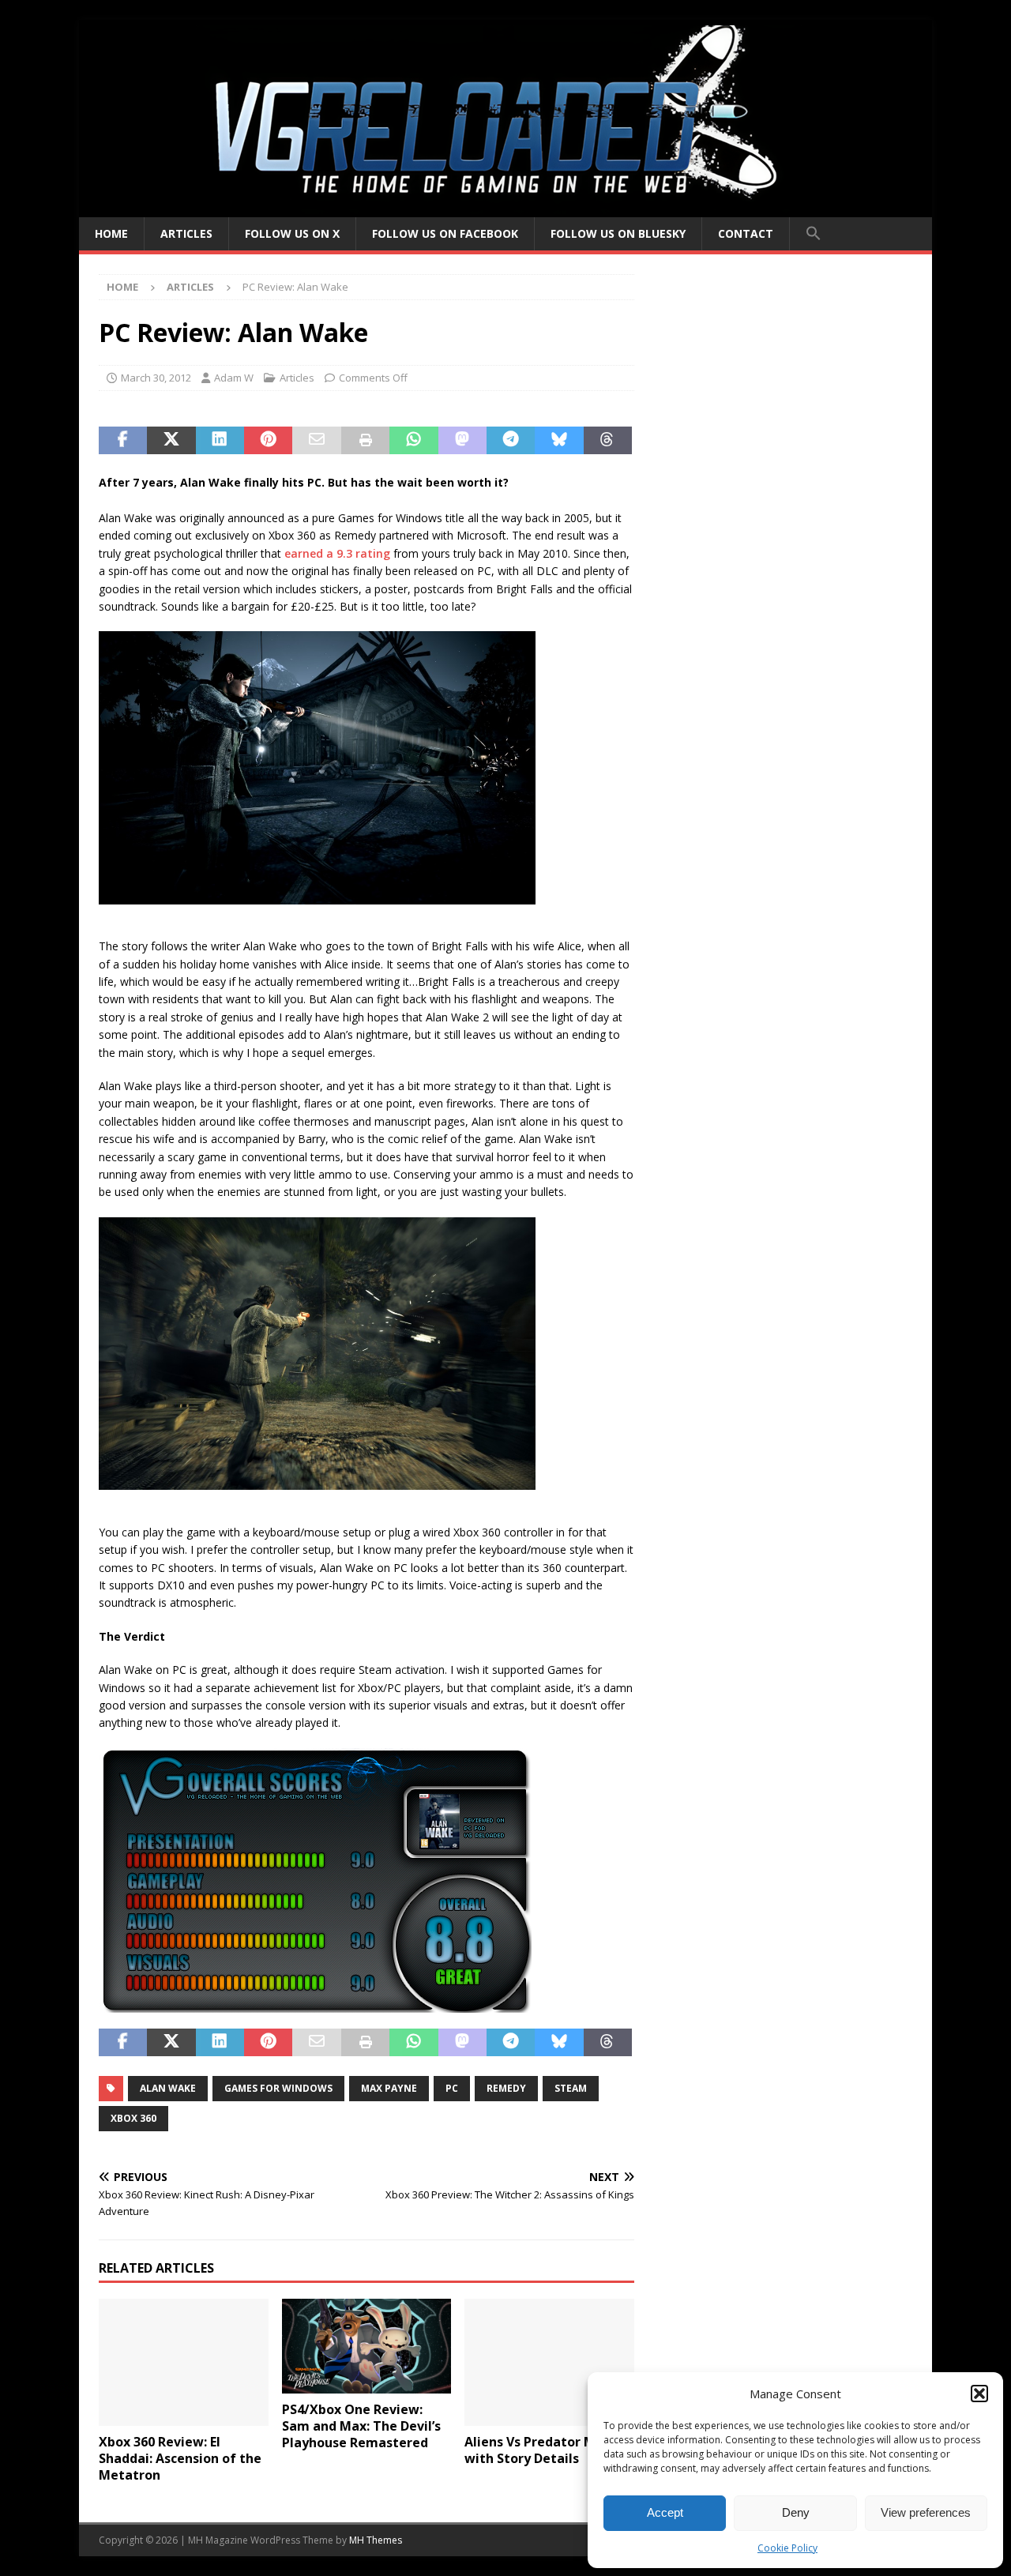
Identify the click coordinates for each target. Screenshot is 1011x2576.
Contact (746, 233)
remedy (506, 2088)
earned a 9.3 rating (337, 553)
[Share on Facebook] (123, 441)
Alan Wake (168, 2088)
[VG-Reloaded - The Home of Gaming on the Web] (505, 208)
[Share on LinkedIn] (220, 441)
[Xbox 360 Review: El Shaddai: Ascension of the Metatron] (184, 2362)
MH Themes (376, 2540)
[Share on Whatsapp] (413, 441)
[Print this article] (365, 441)
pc (452, 2088)
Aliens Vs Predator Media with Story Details (544, 2450)
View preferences (926, 2512)
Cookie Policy (787, 2548)
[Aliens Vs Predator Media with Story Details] (549, 2362)
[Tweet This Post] (171, 441)
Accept (665, 2512)
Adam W (234, 378)
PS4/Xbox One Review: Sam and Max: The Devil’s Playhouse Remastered (361, 2426)
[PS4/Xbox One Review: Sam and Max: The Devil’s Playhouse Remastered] (367, 2346)
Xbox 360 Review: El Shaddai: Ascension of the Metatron (180, 2458)
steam (571, 2088)
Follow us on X (292, 233)
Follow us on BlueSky (618, 233)
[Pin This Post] (268, 441)
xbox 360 (133, 2118)
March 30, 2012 (156, 378)
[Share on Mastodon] (462, 441)
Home (111, 233)
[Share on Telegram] (511, 441)
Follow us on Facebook (445, 233)
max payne (389, 2088)
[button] (979, 2394)
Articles (186, 233)
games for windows (278, 2088)
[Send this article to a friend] (316, 441)
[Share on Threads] (608, 441)
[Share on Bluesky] (559, 441)
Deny (796, 2512)
